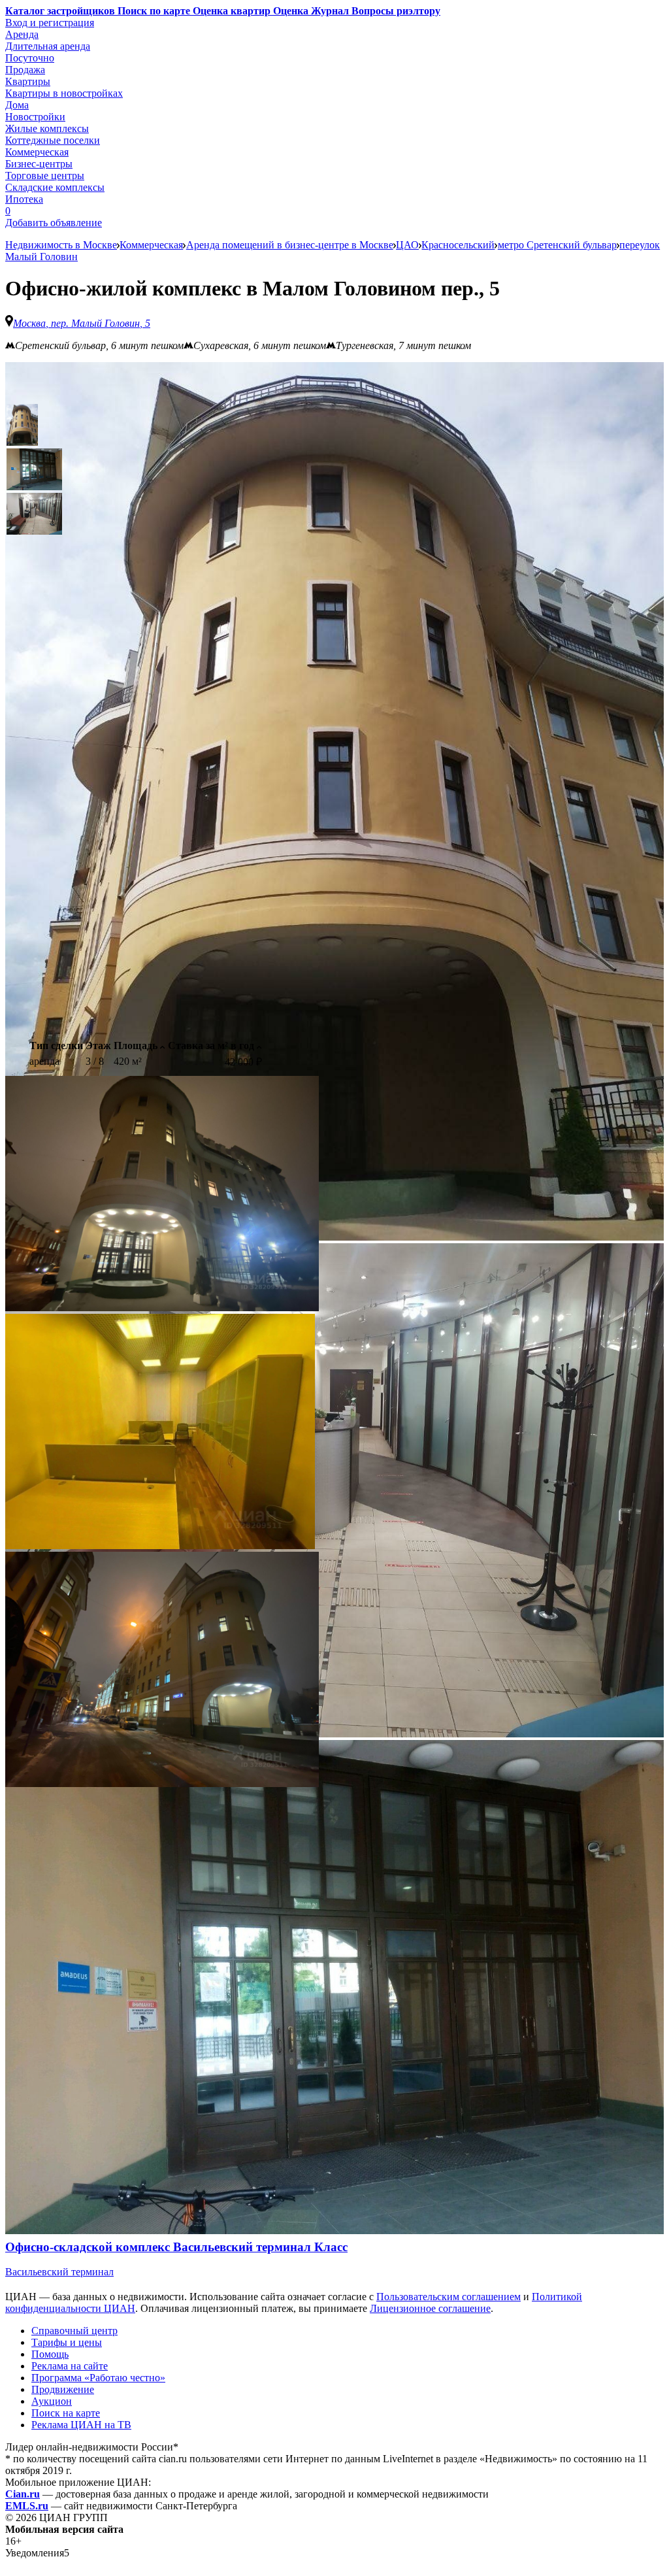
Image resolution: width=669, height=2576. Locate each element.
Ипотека (24, 199)
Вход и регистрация (50, 23)
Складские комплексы (55, 187)
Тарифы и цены (67, 2342)
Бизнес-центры (39, 164)
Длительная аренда (48, 46)
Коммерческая (37, 152)
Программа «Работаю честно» (98, 2378)
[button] (22, 425)
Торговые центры (45, 176)
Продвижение (63, 2389)
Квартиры (28, 81)
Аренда (22, 34)
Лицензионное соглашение (430, 2308)
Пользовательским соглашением (449, 2297)
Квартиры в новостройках (64, 93)
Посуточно (30, 58)
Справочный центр (74, 2331)
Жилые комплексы (47, 128)
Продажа (25, 70)
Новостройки (35, 117)
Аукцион (52, 2401)
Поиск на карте (66, 2413)
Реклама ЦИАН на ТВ (81, 2425)
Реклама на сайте (70, 2366)
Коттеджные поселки (53, 140)
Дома (17, 105)
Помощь (50, 2354)
